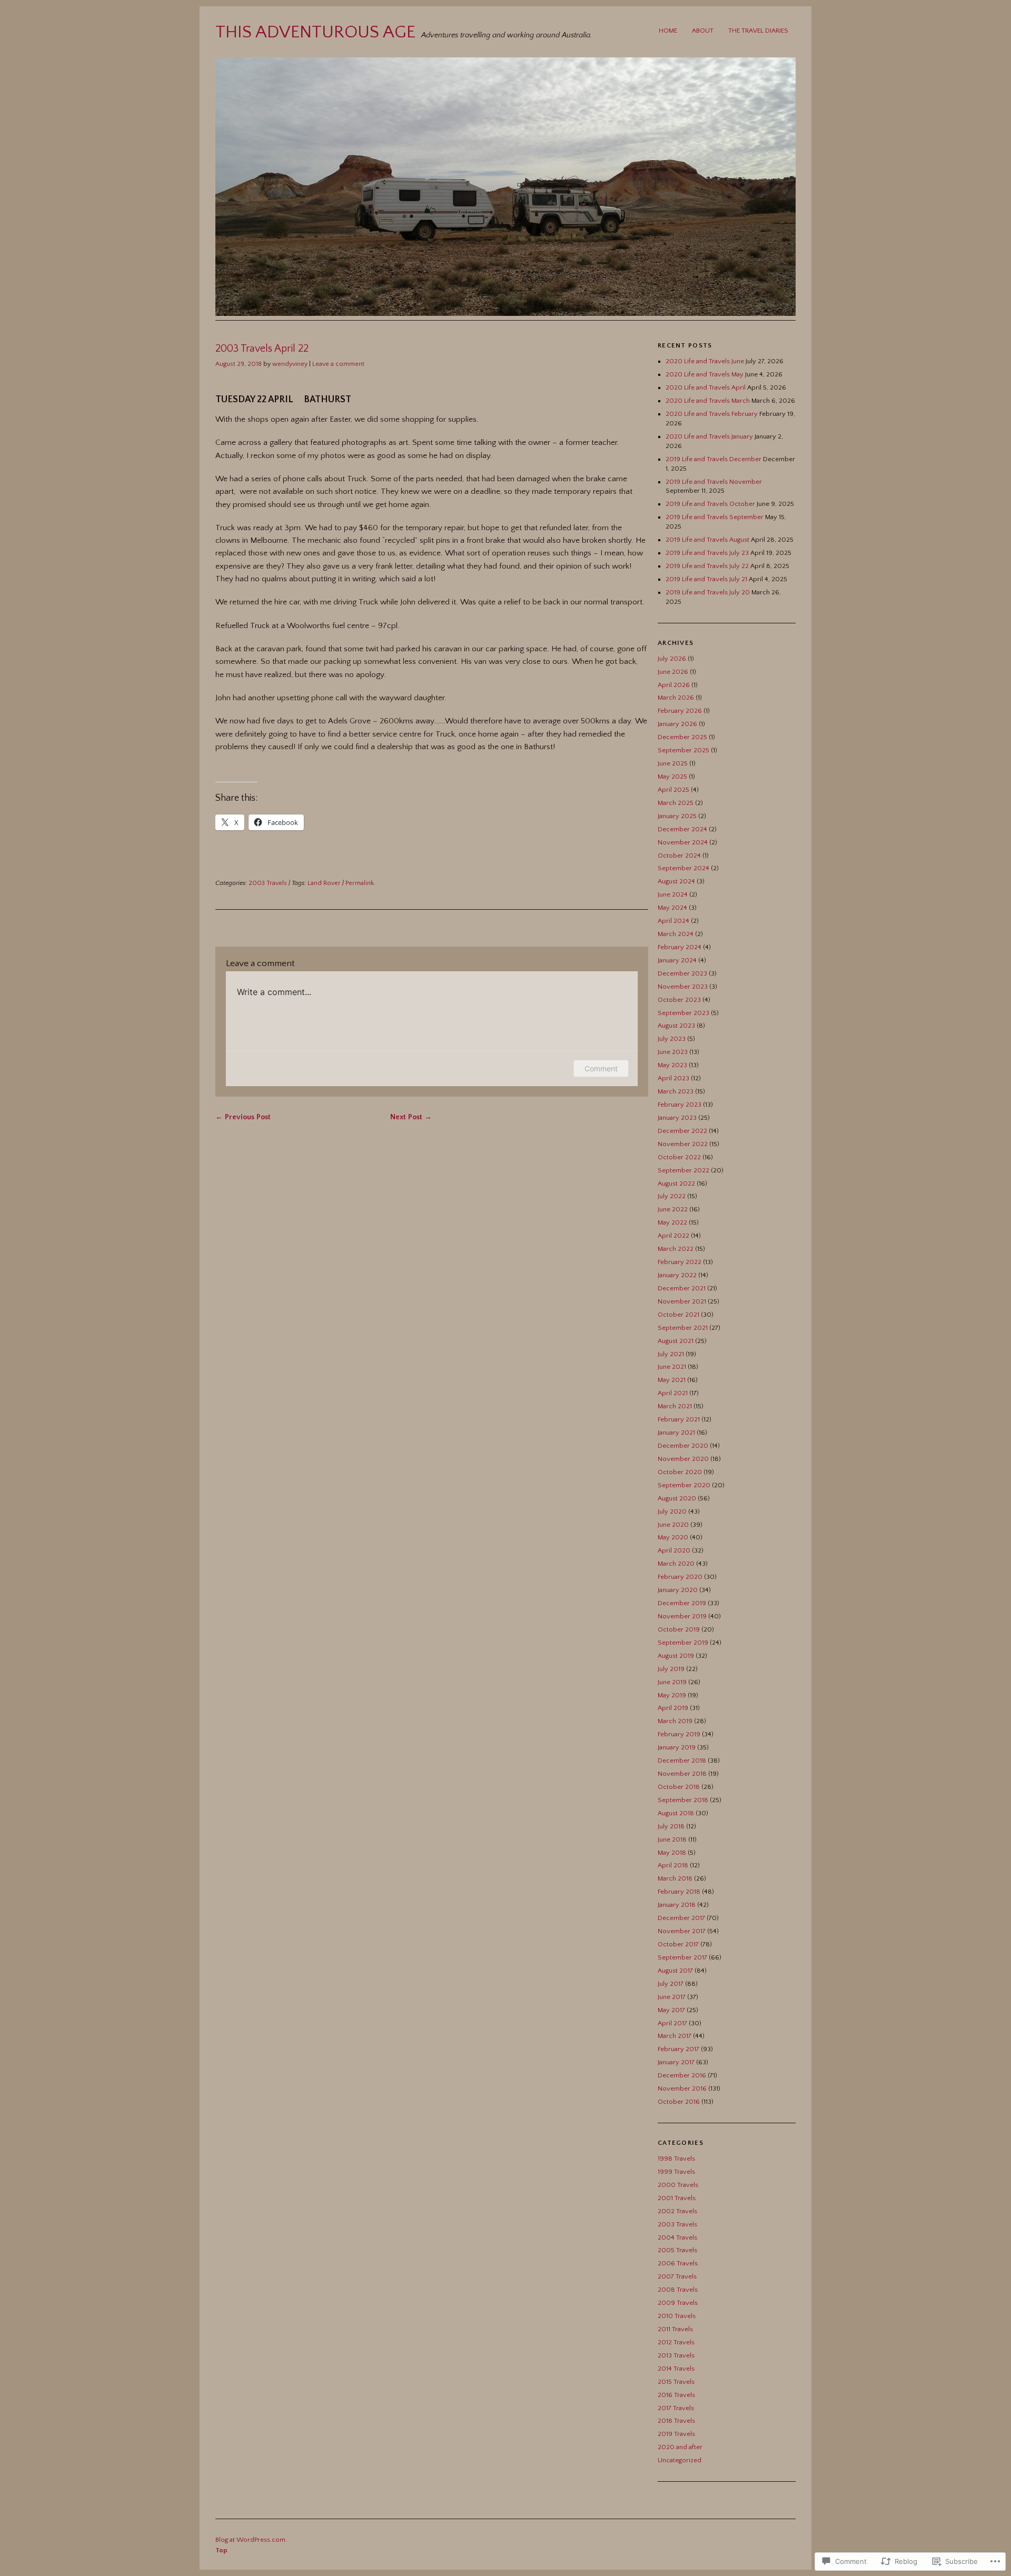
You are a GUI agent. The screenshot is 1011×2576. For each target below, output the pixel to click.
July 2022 (672, 1196)
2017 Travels (676, 2408)
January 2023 (677, 1118)
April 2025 (673, 790)
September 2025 (683, 750)
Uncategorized (680, 2460)
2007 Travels (677, 2276)
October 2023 (679, 1000)
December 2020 (683, 1446)
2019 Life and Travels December (713, 459)
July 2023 (672, 1039)
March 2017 (675, 2036)
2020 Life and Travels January (709, 436)
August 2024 (676, 881)
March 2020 (676, 1564)
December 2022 (682, 1131)
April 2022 (673, 1236)
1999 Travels (676, 2172)
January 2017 (676, 2062)
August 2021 (676, 1341)
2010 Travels (677, 2316)
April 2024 (673, 921)
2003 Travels (268, 883)
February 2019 (679, 1734)
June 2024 (673, 894)
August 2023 (676, 1026)
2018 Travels (676, 2421)
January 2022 (677, 1275)
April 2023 (673, 1078)
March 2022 (676, 1249)
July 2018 (671, 1826)
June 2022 (673, 1209)
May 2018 (672, 1853)
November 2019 (682, 1616)
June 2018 (672, 1839)
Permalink (360, 883)
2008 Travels (678, 2290)
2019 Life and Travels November (714, 482)
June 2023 (673, 1052)
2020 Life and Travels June (705, 361)
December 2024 (682, 829)
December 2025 (682, 737)
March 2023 (676, 1091)
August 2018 (676, 1813)
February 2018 (679, 1892)
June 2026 (673, 672)
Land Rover (324, 883)
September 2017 (682, 1957)
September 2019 (683, 1643)
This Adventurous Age (315, 32)
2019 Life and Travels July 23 (707, 553)
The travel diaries (758, 31)
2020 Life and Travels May (705, 374)
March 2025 (676, 803)
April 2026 (674, 685)
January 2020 (678, 1590)
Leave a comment (338, 364)
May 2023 (672, 1065)
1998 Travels (676, 2159)
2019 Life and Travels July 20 (708, 592)
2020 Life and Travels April (706, 387)
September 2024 (683, 868)
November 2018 (682, 1774)
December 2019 (682, 1603)
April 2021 (673, 1393)
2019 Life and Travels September (715, 517)
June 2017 (672, 1997)
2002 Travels (677, 2211)
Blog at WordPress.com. (251, 2540)
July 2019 (671, 1669)
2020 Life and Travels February (712, 414)
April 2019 (673, 1708)
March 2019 (675, 1721)
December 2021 (682, 1288)
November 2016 (682, 2088)
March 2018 (675, 1878)
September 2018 (683, 1800)
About (703, 31)
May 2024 (672, 908)
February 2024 (680, 947)
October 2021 (678, 1315)
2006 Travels (678, 2263)
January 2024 (677, 960)
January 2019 (677, 1747)
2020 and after (680, 2447)
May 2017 (671, 2010)
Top (221, 2550)
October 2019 (679, 1629)
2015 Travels (676, 2382)
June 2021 (672, 1367)
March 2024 (676, 934)
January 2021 (676, 1433)
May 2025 (672, 777)
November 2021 (682, 1301)
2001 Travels (677, 2198)
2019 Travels (676, 2434)
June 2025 (673, 763)
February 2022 (680, 1262)
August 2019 (676, 1656)
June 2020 (673, 1525)
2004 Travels (677, 2237)
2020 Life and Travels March (708, 401)
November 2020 (683, 1459)
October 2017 (678, 1944)
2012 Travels (676, 2342)
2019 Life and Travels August (707, 540)
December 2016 (682, 2075)
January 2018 (677, 1905)
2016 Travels (676, 2395)
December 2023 (682, 973)
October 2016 (679, 2102)
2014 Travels (676, 2369)
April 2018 (673, 1865)
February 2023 (680, 1105)
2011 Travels (675, 2329)
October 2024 (679, 856)
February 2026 (680, 711)
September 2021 (683, 1328)
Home (668, 31)
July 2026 (672, 659)
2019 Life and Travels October (710, 504)
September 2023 (683, 1013)
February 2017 (678, 2049)
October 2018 (679, 1787)
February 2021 (679, 1419)
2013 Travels (676, 2355)
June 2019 (672, 1682)
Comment (601, 1068)
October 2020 (680, 1472)
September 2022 (683, 1170)
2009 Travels (678, 2303)
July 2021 (671, 1354)
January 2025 (677, 816)
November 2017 (682, 1931)
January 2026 (677, 724)
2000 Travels (678, 2185)
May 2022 (672, 1222)
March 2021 (675, 1406)
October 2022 (679, 1157)
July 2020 (672, 1511)
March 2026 (676, 698)
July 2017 (671, 1984)
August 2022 (676, 1183)
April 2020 (674, 1550)
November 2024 (683, 842)
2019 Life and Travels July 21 (706, 579)
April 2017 (672, 2023)
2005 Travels (677, 2250)
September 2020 (684, 1485)
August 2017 (675, 1971)
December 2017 (681, 1918)
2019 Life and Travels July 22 (707, 566)
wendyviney (290, 364)
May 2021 (672, 1380)
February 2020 (680, 1577)
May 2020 (673, 1537)
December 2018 (682, 1761)
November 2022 (683, 1144)
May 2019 (672, 1695)
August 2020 (677, 1498)
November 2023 (683, 987)
